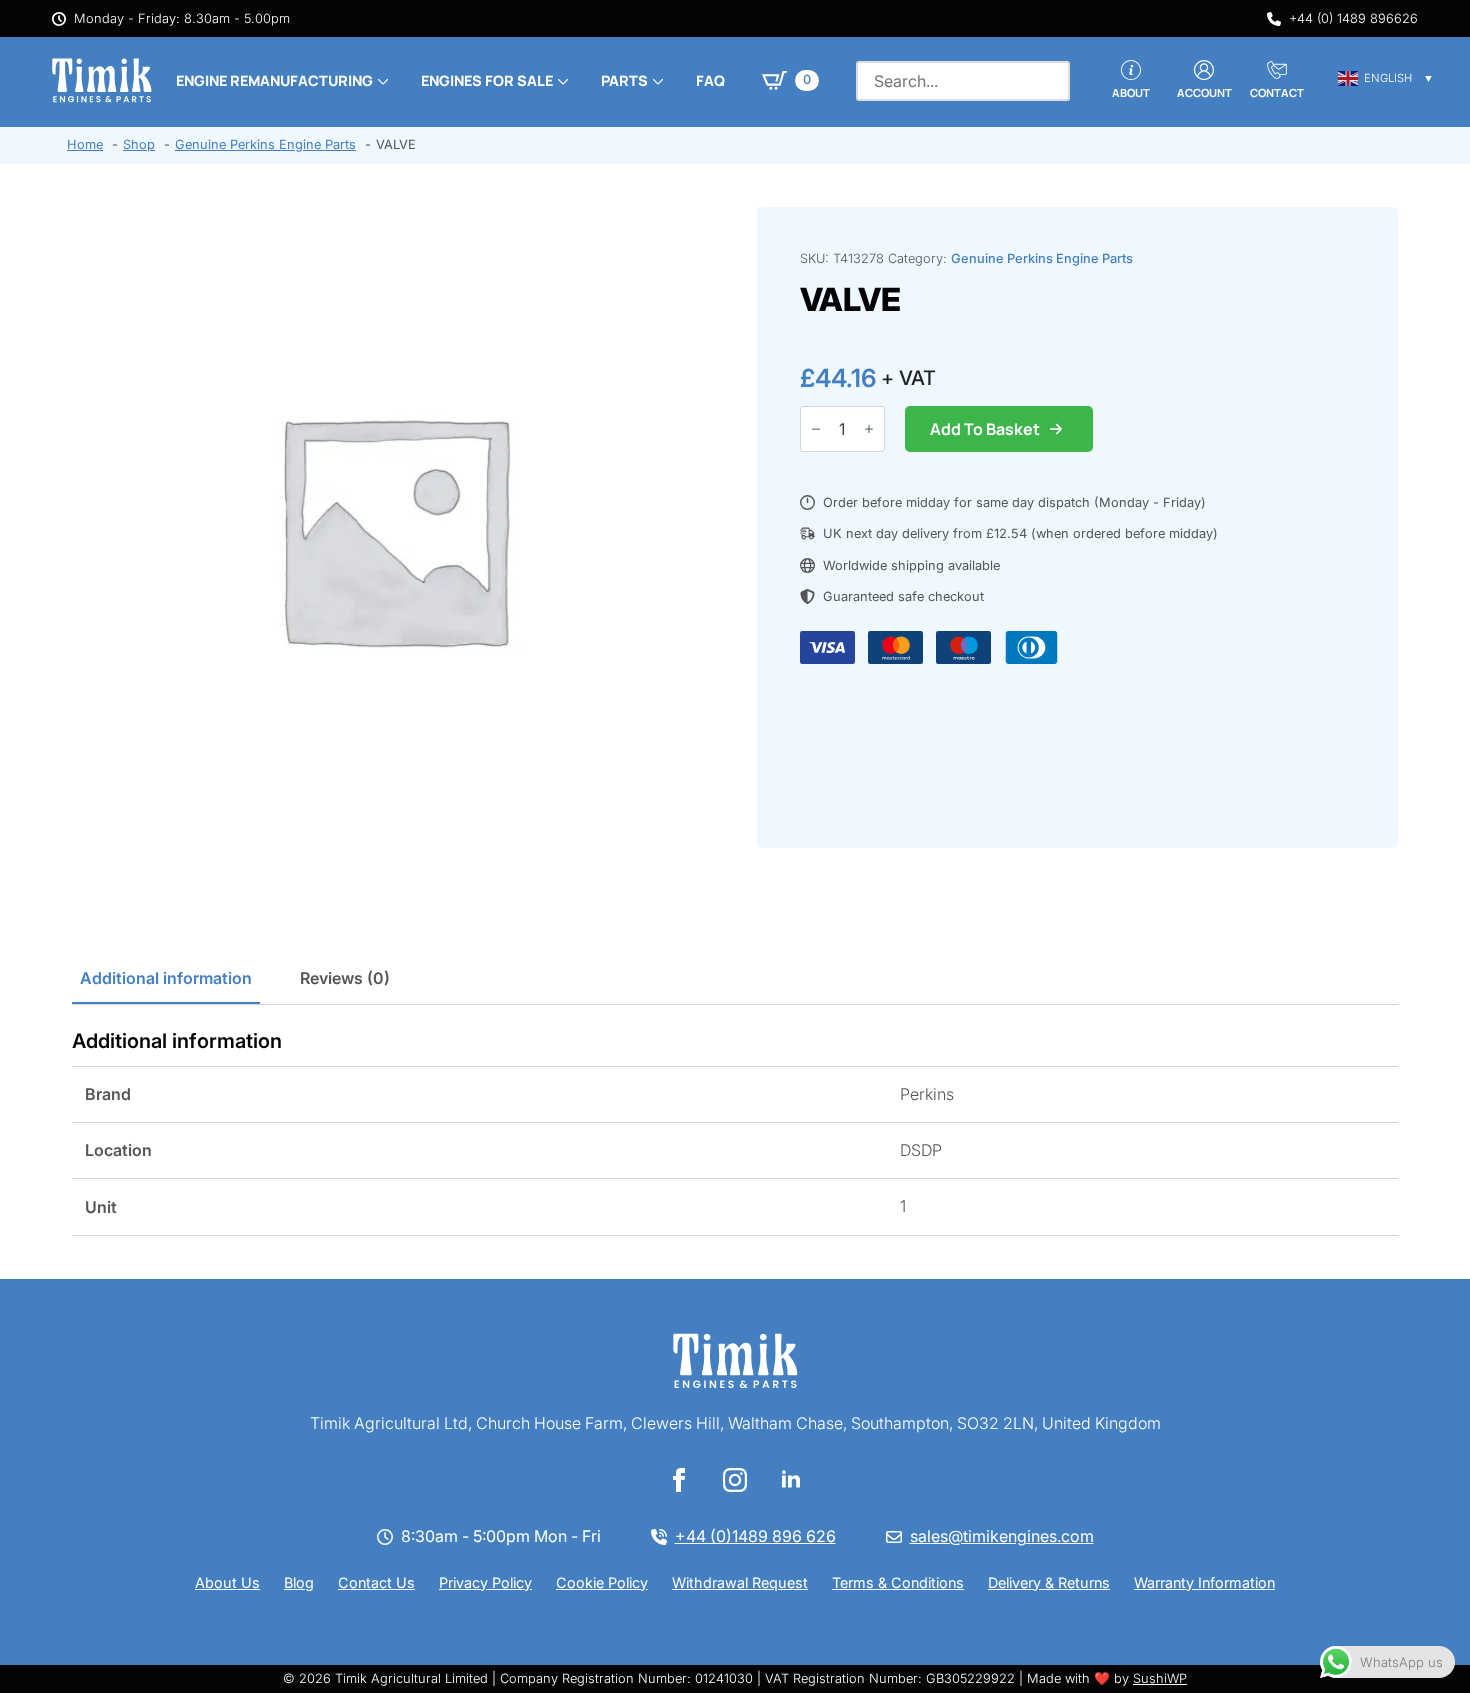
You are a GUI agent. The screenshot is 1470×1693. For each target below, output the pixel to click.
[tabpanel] (735, 1132)
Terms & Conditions (898, 1582)
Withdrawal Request (740, 1582)
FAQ (710, 81)
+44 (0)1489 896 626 (755, 1536)
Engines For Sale (487, 81)
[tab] (166, 978)
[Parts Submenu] (656, 81)
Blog (299, 1582)
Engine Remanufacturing (274, 81)
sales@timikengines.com (1002, 1536)
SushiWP (1160, 1678)
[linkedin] (791, 1480)
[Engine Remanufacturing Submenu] (381, 81)
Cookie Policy (602, 1582)
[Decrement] (816, 429)
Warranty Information (1204, 1582)
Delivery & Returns (1049, 1582)
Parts (624, 81)
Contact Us (376, 1582)
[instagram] (735, 1480)
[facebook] (679, 1480)
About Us (227, 1582)
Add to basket (985, 429)
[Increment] (869, 429)
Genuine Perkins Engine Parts (1042, 258)
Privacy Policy (485, 1582)
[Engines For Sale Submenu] (561, 81)
